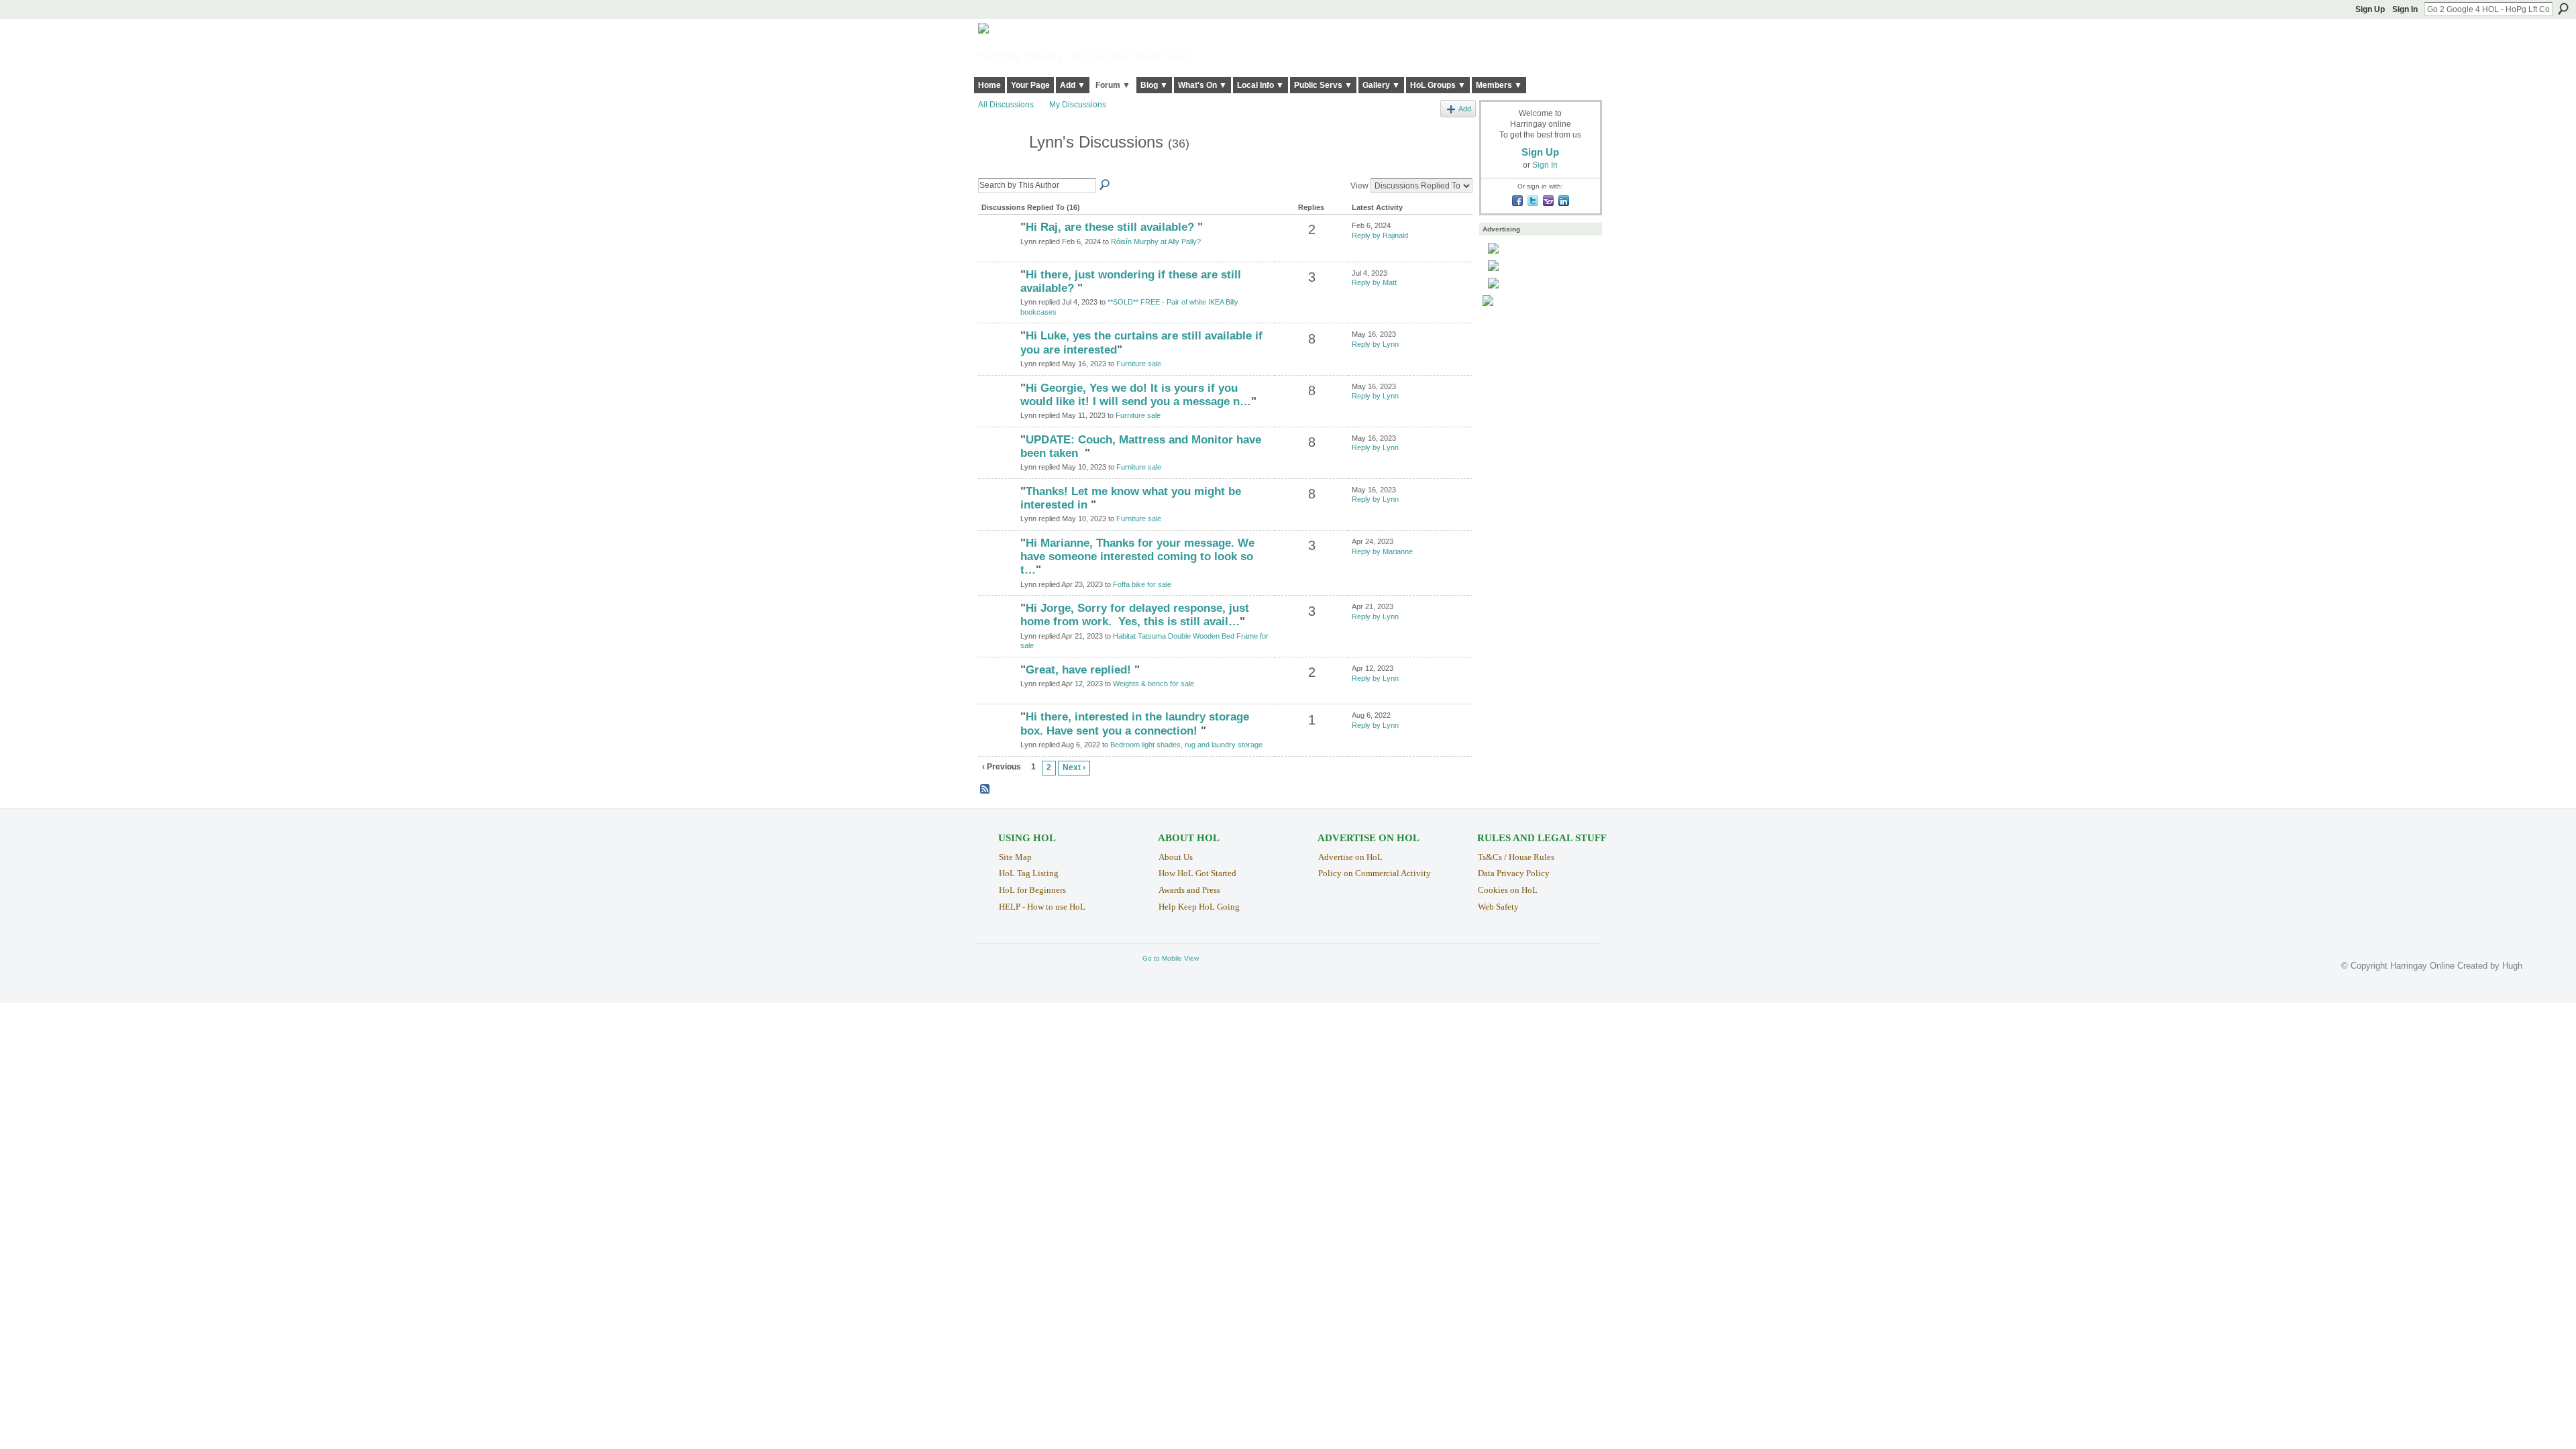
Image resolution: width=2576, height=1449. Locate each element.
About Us (1176, 857)
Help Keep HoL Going (1199, 907)
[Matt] (998, 298)
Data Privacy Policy (1514, 873)
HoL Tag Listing (1029, 873)
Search (2563, 9)
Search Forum (1106, 185)
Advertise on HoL (1350, 857)
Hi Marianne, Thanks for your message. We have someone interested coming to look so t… (1137, 556)
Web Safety (1498, 907)
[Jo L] (998, 740)
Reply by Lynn (1375, 344)
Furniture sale (1139, 364)
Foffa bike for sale (1142, 584)
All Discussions (1006, 105)
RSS (985, 790)
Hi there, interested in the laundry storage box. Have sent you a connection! (1135, 723)
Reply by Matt (1374, 282)
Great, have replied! (1080, 670)
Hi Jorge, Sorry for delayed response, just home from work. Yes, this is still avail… (1135, 615)
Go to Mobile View (1171, 958)
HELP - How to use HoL (1042, 907)
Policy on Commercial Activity (1375, 873)
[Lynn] (1000, 167)
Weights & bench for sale (1153, 684)
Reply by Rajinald (1380, 235)
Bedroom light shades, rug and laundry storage (1186, 745)
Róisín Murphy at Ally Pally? (1156, 241)
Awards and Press (1189, 890)
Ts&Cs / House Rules (1516, 857)
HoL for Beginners (1032, 890)
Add (1465, 109)
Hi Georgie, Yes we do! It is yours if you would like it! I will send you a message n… (1136, 395)
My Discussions (1078, 105)
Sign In (2405, 9)
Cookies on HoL (1508, 890)
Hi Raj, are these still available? (1112, 227)
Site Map (1015, 857)
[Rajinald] (998, 250)
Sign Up (2370, 9)
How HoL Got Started (1197, 873)
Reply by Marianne (1382, 551)
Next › (1074, 767)
